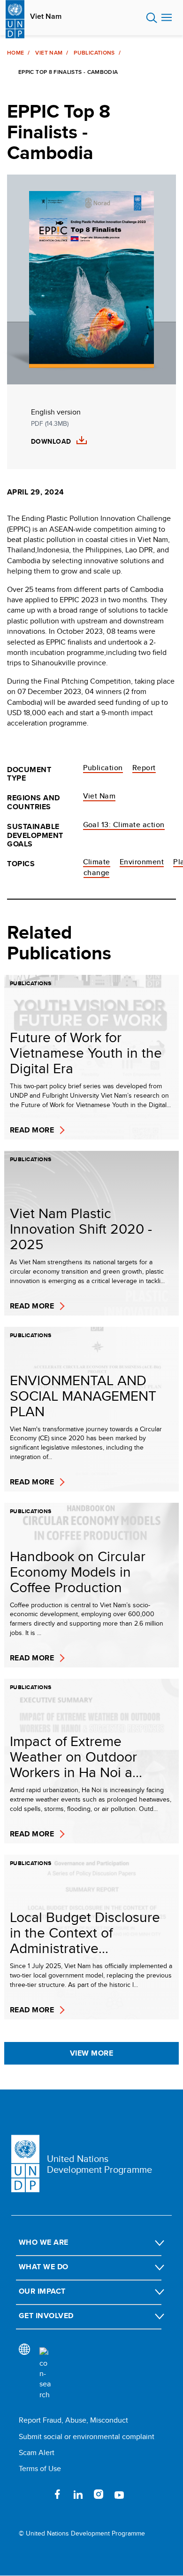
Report (144, 768)
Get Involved (46, 2316)
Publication (103, 768)
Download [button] (51, 442)
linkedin (78, 2494)
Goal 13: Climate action (124, 825)
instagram (99, 2494)
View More (91, 2053)
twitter (37, 2494)
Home (15, 53)
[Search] (45, 2374)
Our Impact (42, 2291)
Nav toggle (167, 18)
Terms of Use (40, 2468)
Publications (94, 53)
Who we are (44, 2242)
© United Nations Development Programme (82, 2533)
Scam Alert (37, 2452)
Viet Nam (46, 16)
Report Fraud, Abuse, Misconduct (73, 2420)
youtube (119, 2494)
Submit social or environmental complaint (87, 2436)
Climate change (97, 867)
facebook (57, 2494)
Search (152, 18)
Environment (142, 862)
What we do (44, 2267)
